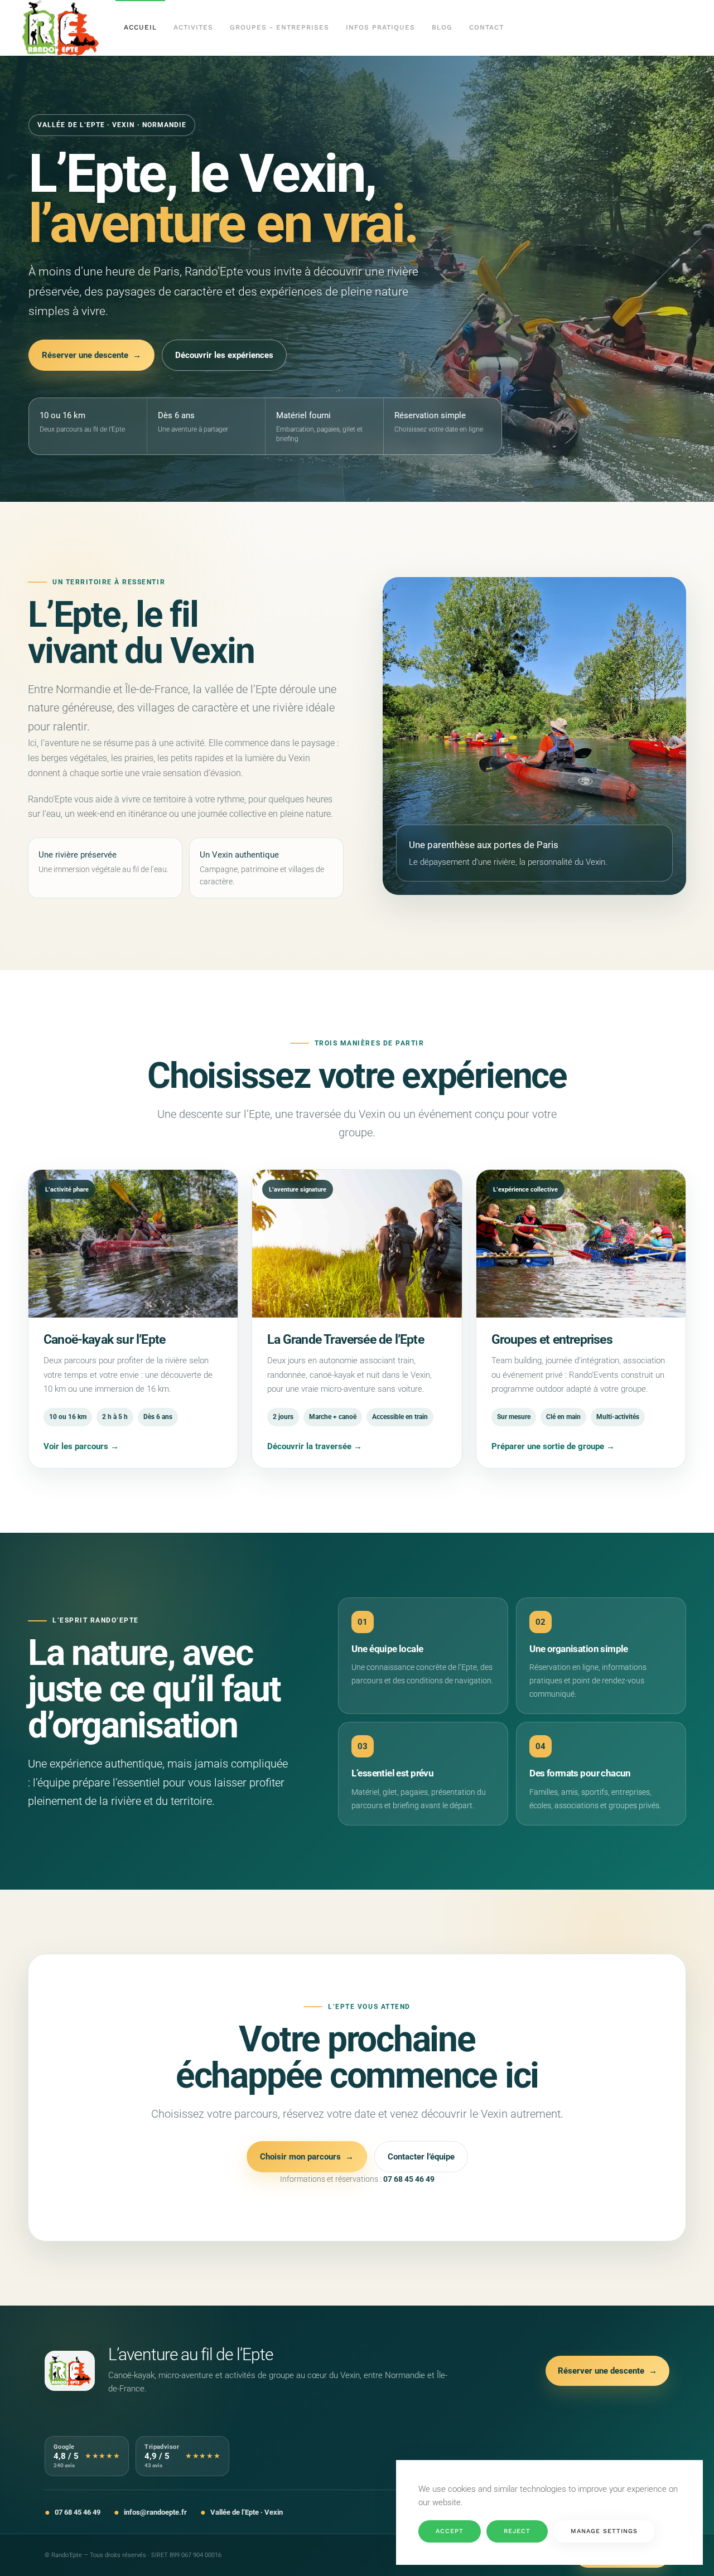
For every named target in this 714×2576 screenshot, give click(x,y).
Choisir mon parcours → (307, 2157)
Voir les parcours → (81, 1446)
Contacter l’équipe (421, 2157)
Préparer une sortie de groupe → (553, 1446)
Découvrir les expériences (224, 355)
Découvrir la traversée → (315, 1446)
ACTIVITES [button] (193, 27)
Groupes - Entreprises (279, 27)
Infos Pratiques (380, 27)
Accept (450, 2531)
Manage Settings (604, 2531)
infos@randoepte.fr (155, 2512)
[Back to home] (61, 28)
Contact (486, 27)
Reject (517, 2531)
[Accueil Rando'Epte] (70, 2371)
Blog (442, 27)
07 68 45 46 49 (409, 2179)
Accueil (140, 27)
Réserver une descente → (91, 355)
